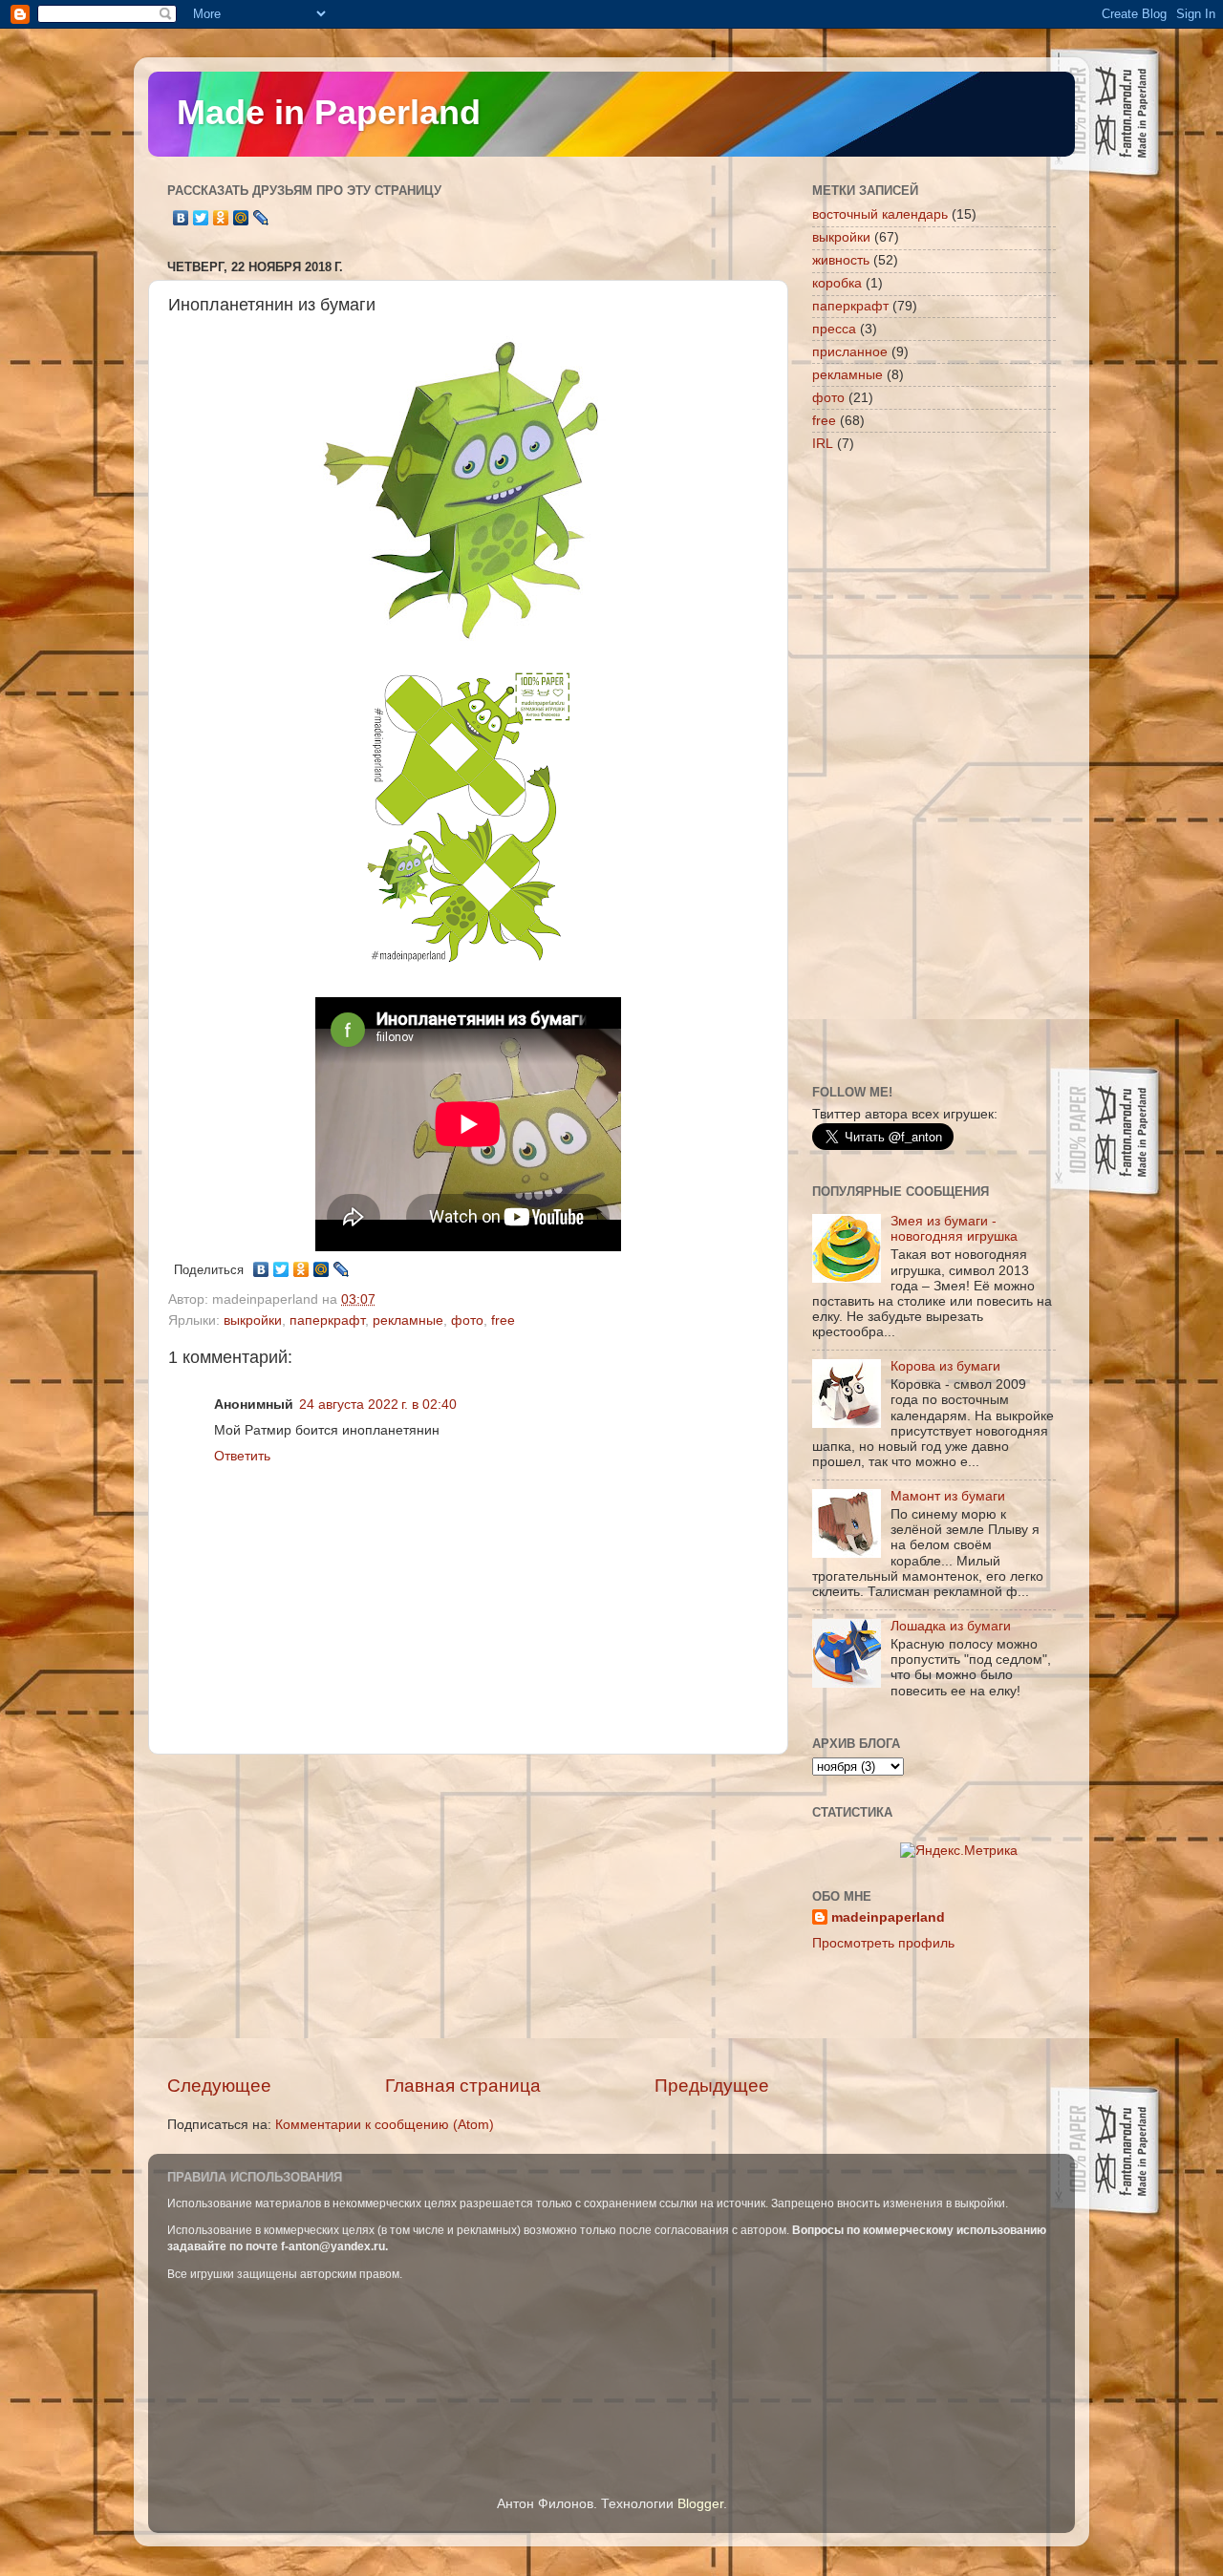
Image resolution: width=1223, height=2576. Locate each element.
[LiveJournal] (261, 218)
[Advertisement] (468, 1914)
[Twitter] (201, 218)
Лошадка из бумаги (951, 1626)
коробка (837, 283)
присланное (850, 352)
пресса (834, 329)
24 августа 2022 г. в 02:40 (378, 1405)
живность (841, 260)
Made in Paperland (329, 112)
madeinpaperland (888, 1917)
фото (467, 1320)
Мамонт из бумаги (948, 1496)
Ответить (242, 1456)
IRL (823, 444)
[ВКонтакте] (181, 218)
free (503, 1320)
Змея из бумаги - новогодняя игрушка (954, 1229)
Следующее (219, 2086)
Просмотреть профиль (883, 1943)
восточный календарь (880, 214)
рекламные (408, 1320)
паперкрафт (327, 1320)
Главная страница (463, 2086)
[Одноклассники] (221, 218)
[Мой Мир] (241, 218)
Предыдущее (712, 2086)
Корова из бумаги (945, 1366)
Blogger (700, 2504)
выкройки (253, 1320)
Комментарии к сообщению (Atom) (385, 2125)
